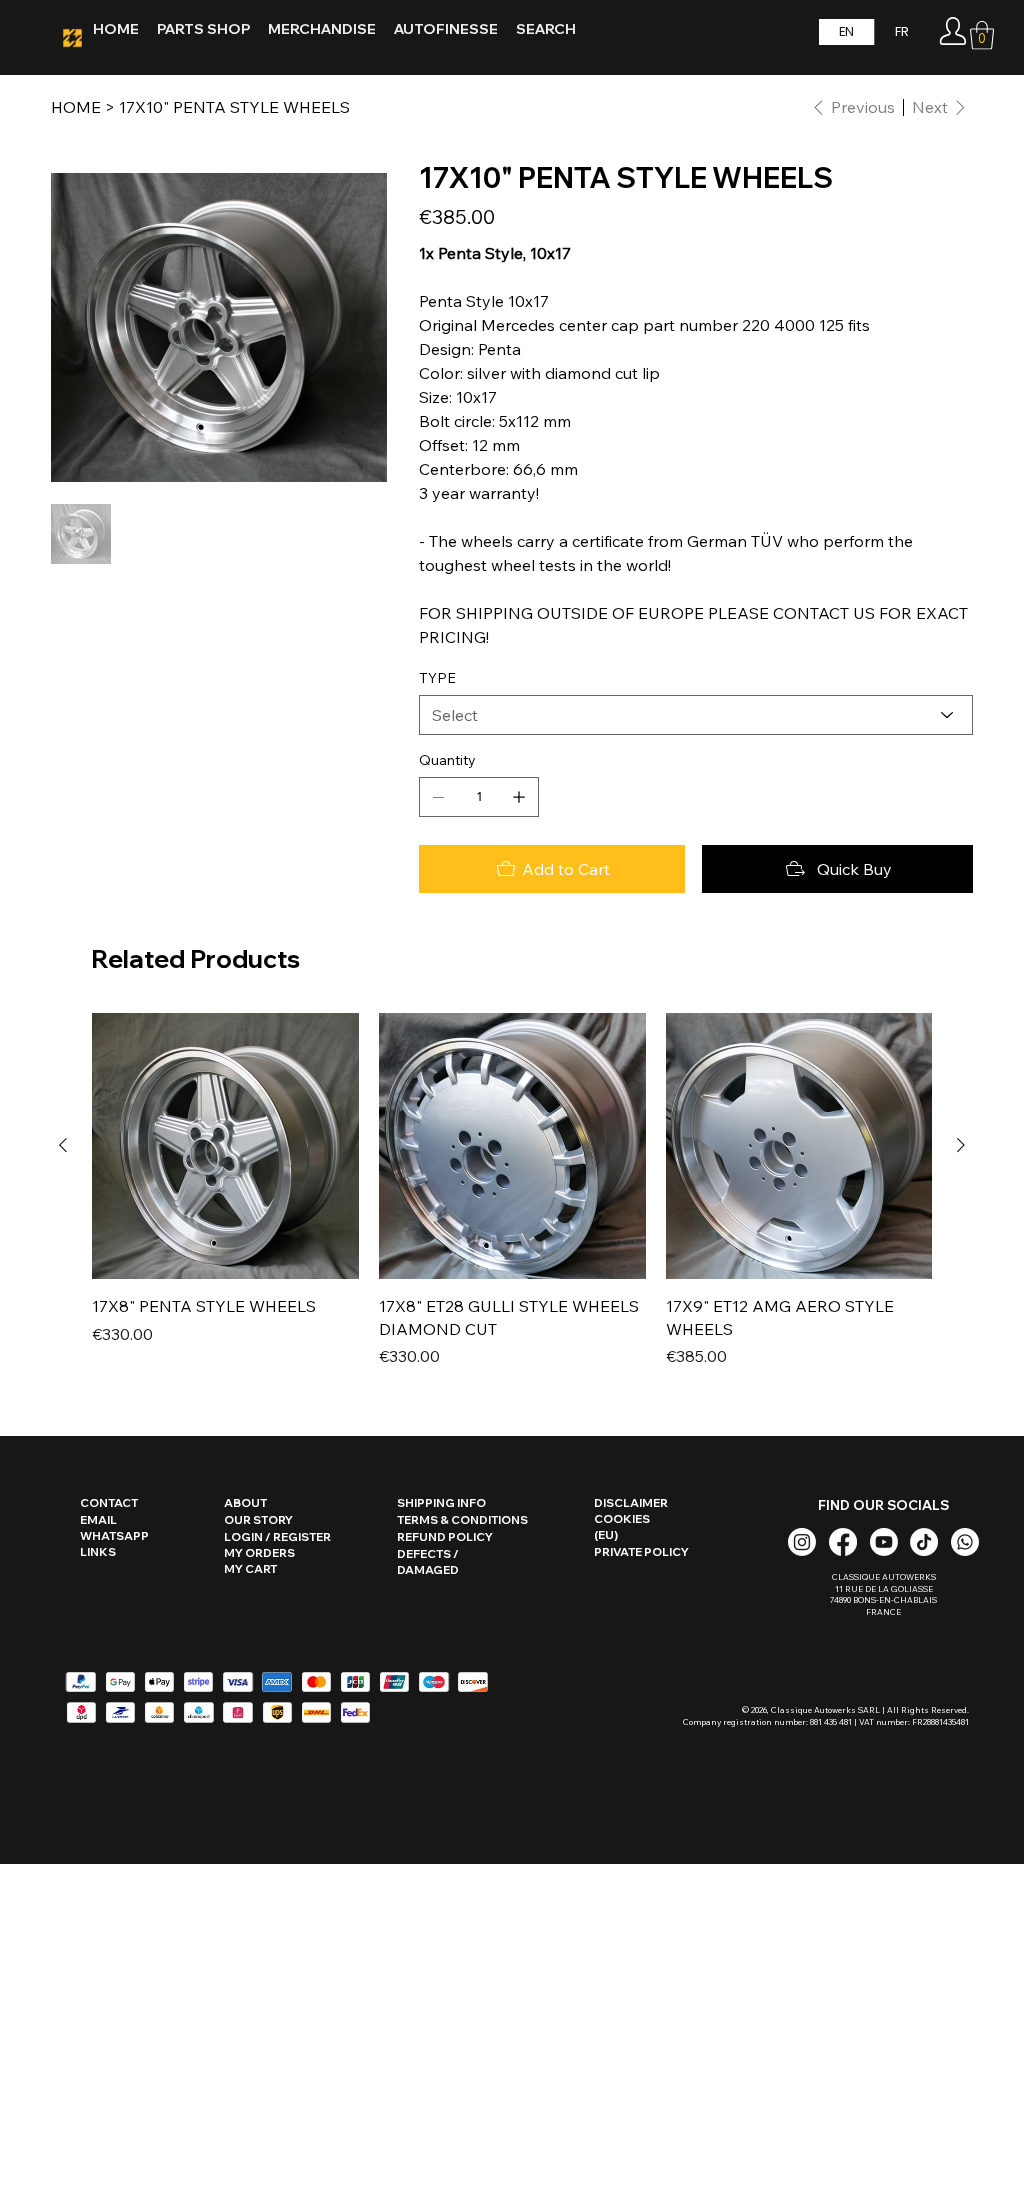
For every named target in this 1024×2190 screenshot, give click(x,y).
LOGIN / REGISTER (277, 1537)
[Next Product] (961, 1145)
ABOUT (245, 1503)
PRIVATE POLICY (641, 1552)
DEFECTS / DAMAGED (428, 1562)
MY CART (250, 1569)
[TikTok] (924, 1542)
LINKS (98, 1552)
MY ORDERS (259, 1553)
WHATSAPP (114, 1536)
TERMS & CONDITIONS (462, 1520)
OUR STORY (258, 1520)
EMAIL (98, 1520)
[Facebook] (843, 1542)
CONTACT (109, 1503)
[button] (982, 35)
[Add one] (519, 797)
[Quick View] (225, 1146)
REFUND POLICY (445, 1537)
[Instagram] (802, 1542)
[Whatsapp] (965, 1542)
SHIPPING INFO (441, 1503)
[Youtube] (884, 1542)
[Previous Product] (63, 1145)
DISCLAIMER (631, 1503)
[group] (512, 1190)
